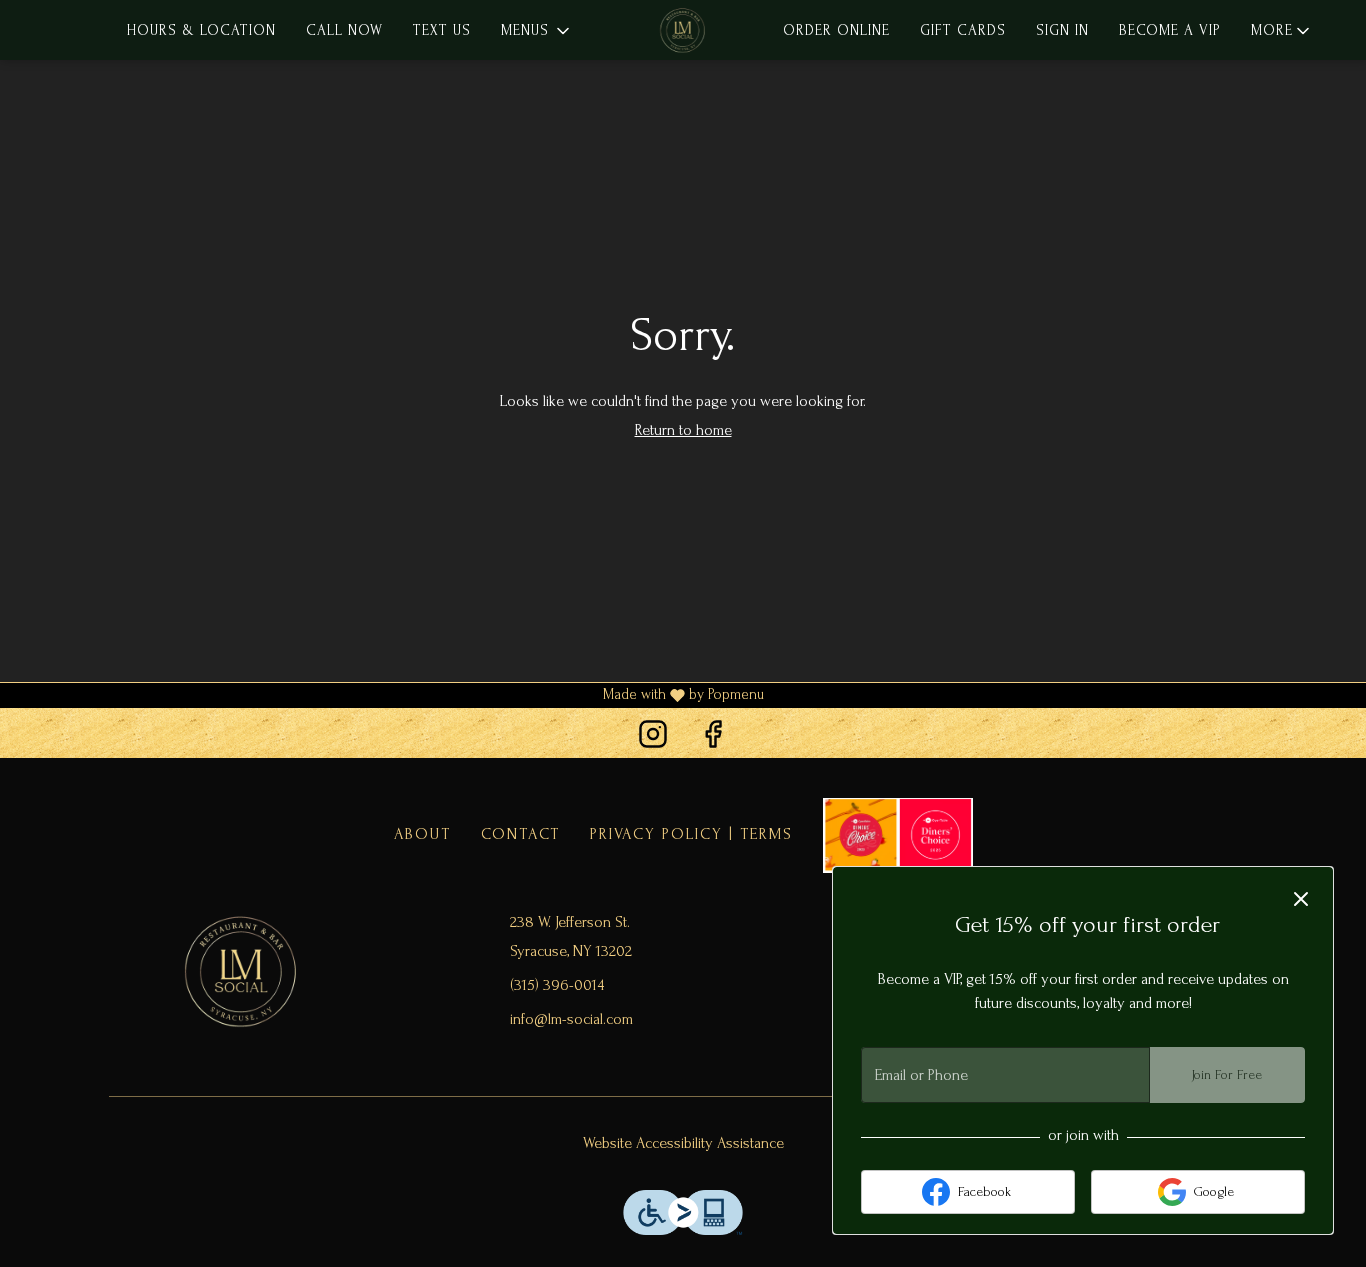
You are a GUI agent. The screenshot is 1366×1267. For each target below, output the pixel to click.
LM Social (241, 970)
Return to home (683, 430)
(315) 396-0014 (557, 985)
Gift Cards (963, 30)
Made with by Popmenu (382, 696)
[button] (537, 31)
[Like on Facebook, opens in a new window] (713, 737)
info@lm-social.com (571, 1019)
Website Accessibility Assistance (683, 1143)
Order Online (836, 30)
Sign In (1062, 30)
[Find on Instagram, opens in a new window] (653, 737)
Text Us (442, 30)
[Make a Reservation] (898, 834)
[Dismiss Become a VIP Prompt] (1301, 899)
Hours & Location (201, 30)
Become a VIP (1170, 30)
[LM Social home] (683, 30)
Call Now (344, 30)
